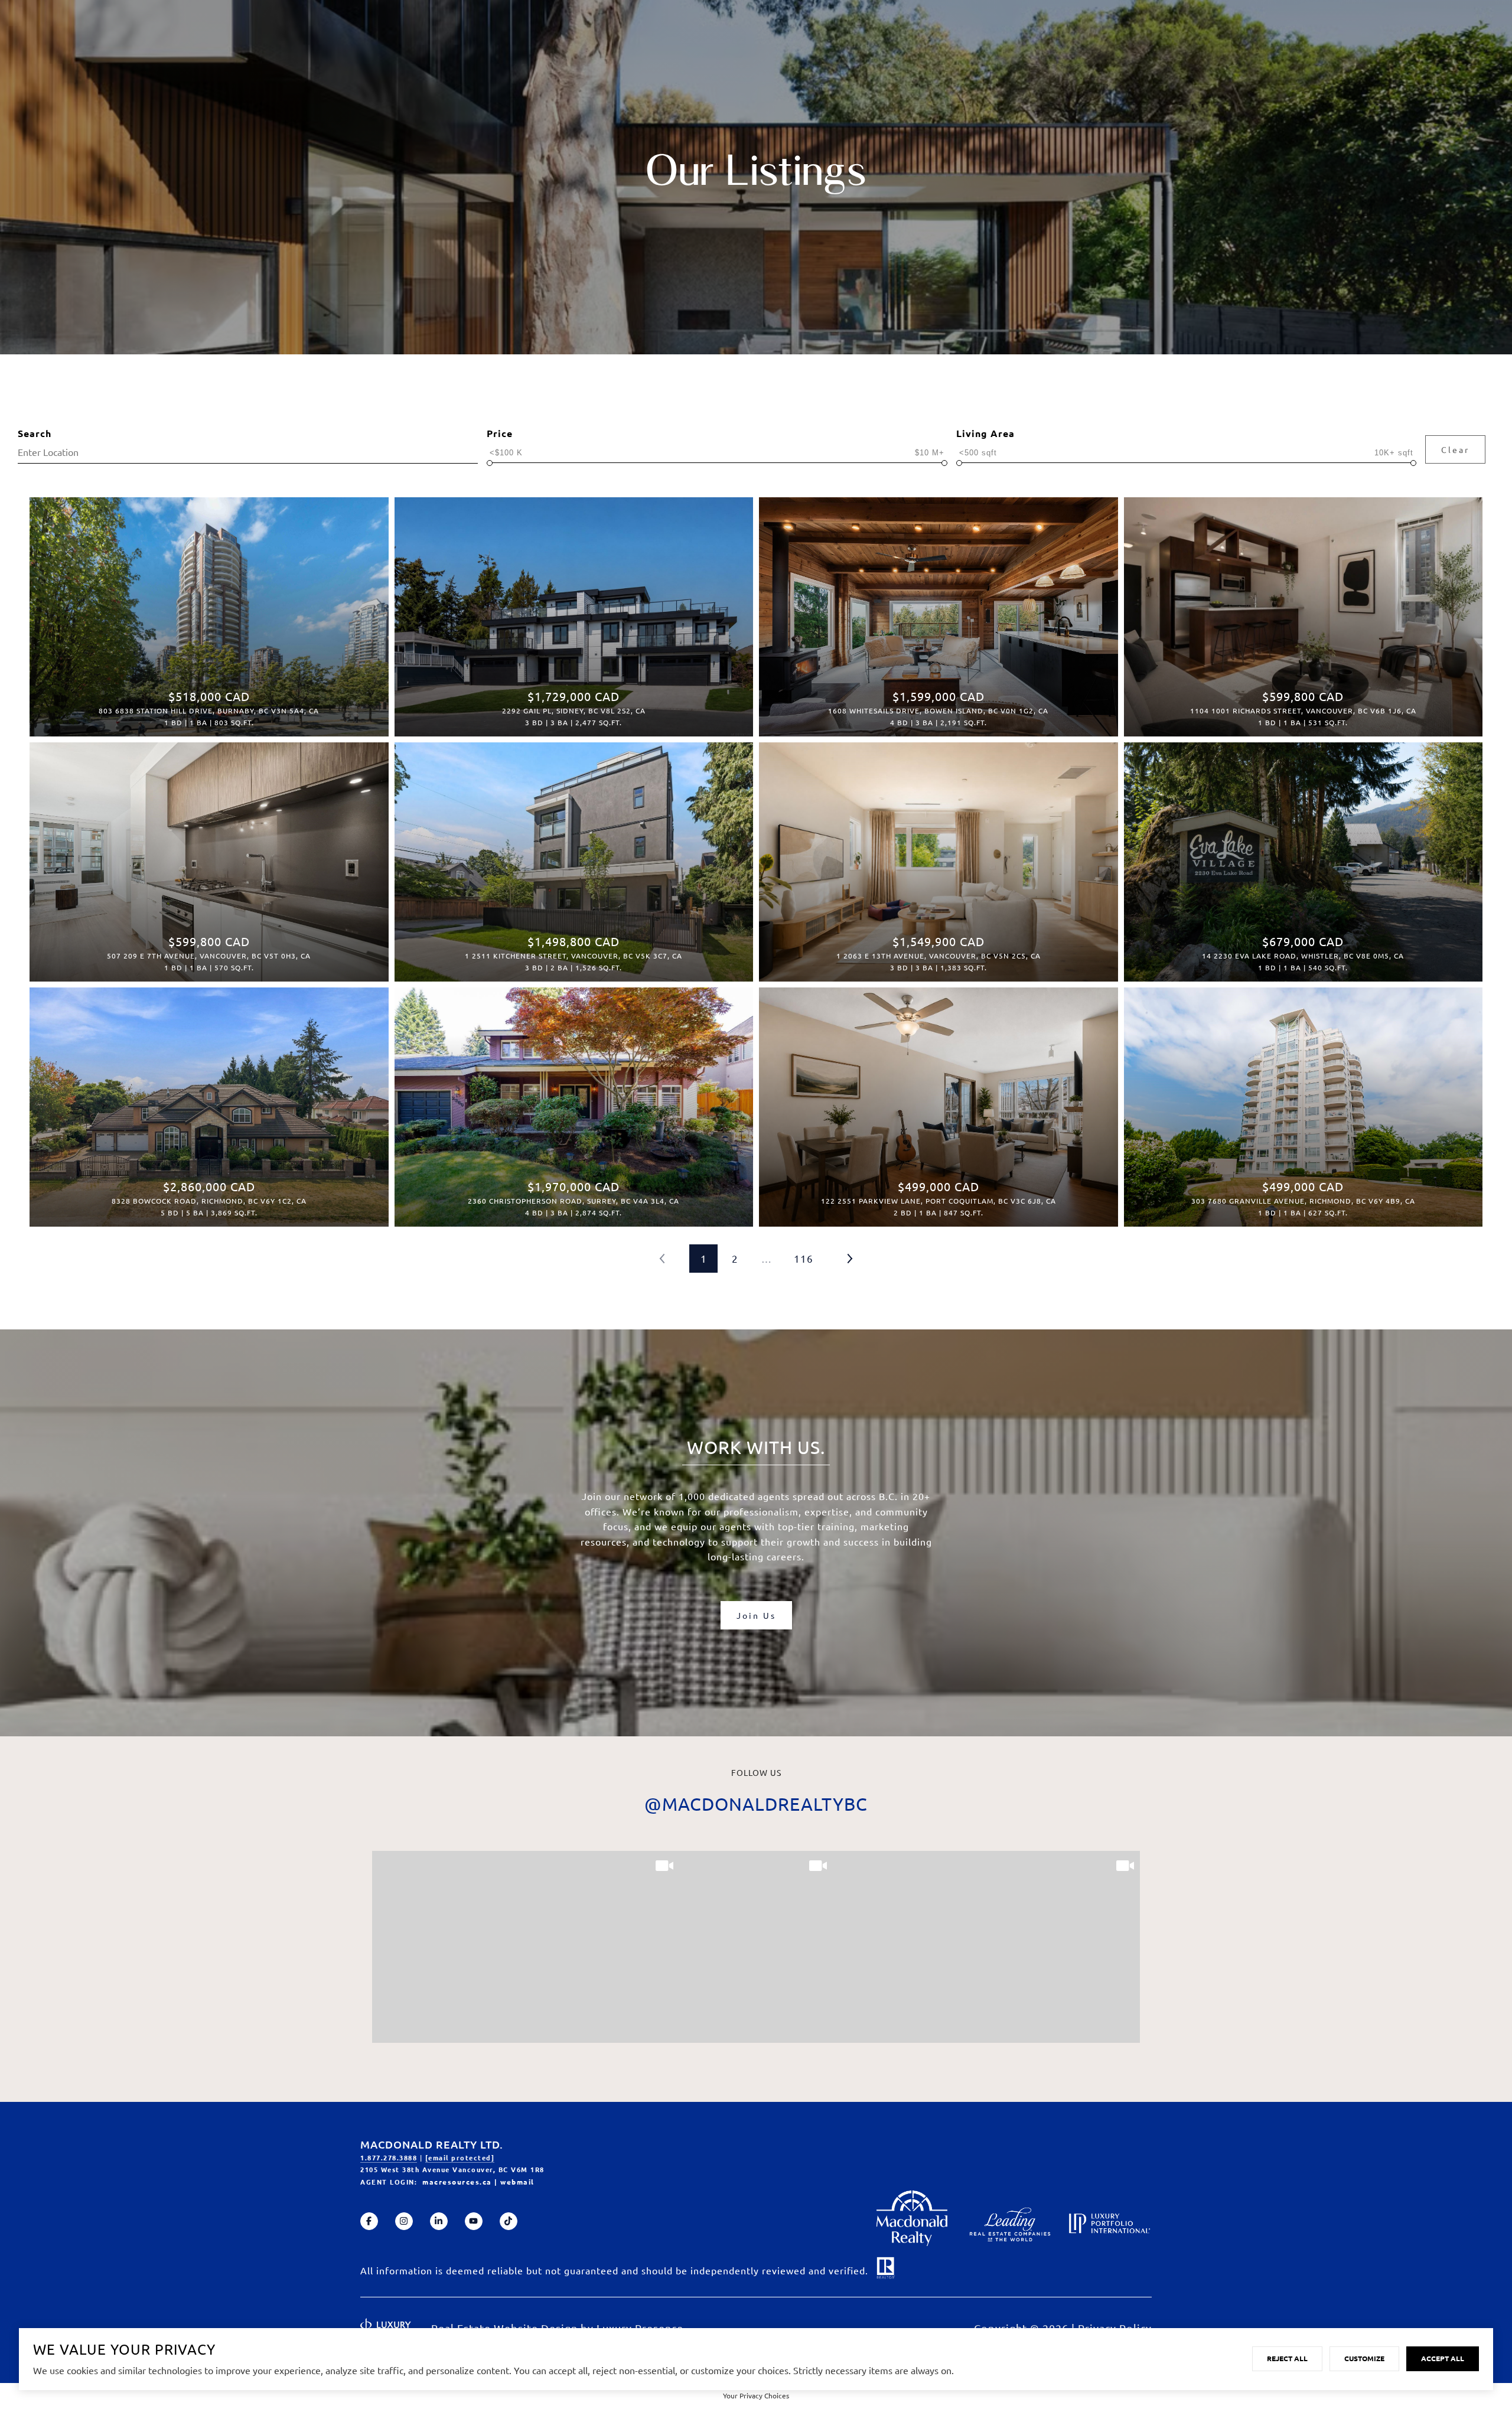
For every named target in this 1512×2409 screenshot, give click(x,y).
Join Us (756, 1615)
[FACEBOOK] (369, 2221)
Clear (1455, 449)
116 (804, 1258)
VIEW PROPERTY (209, 611)
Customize (1364, 2358)
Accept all (1443, 2358)
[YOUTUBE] (474, 2221)
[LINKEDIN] (439, 2221)
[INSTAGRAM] (404, 2221)
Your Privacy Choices (756, 2395)
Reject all (1287, 2358)
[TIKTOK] (509, 2221)
